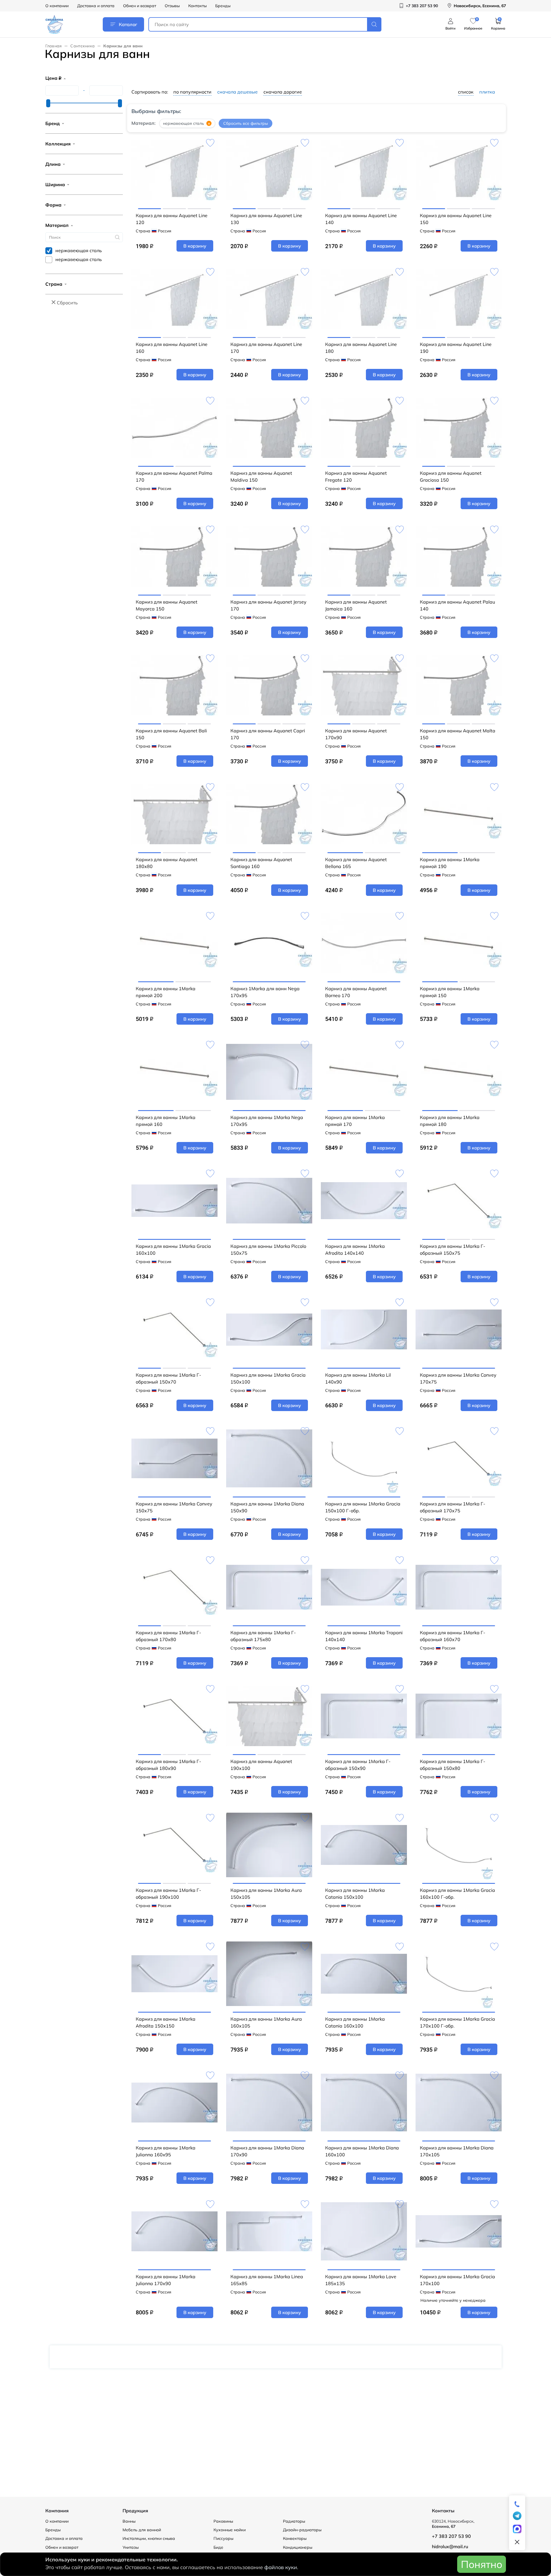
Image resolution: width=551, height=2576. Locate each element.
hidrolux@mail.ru (450, 2546)
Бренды (223, 6)
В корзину (195, 246)
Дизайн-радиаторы (302, 2530)
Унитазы (131, 2547)
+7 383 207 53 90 (451, 2536)
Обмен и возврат (140, 6)
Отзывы (172, 6)
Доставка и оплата (96, 6)
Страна (54, 284)
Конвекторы (295, 2538)
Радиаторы (294, 2521)
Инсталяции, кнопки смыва (149, 2538)
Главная (54, 46)
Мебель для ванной (142, 2530)
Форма (53, 205)
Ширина (55, 184)
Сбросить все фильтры (246, 123)
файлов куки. (281, 2567)
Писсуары (223, 2538)
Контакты (197, 6)
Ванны (129, 2521)
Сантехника (83, 46)
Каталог (128, 24)
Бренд (53, 123)
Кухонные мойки (230, 2530)
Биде (218, 2547)
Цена (53, 78)
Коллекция (58, 144)
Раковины (223, 2521)
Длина (53, 164)
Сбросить (67, 303)
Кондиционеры (298, 2547)
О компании (57, 6)
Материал (57, 225)
